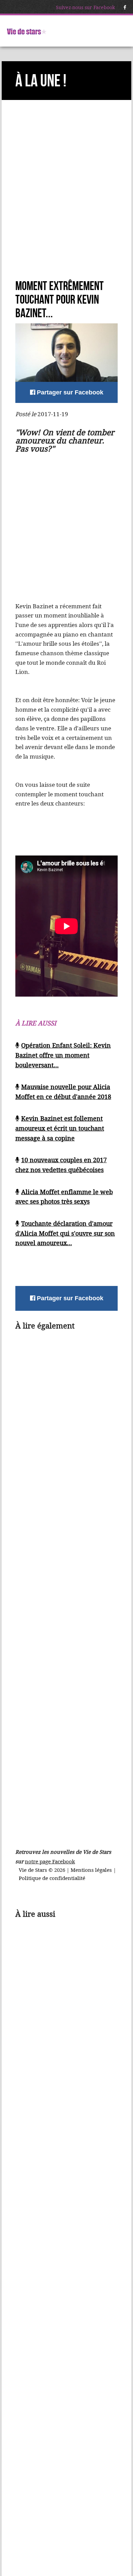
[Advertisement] (66, 203)
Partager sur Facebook (69, 392)
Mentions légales (92, 1870)
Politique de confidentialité (52, 1878)
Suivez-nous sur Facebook (85, 7)
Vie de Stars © (36, 1870)
